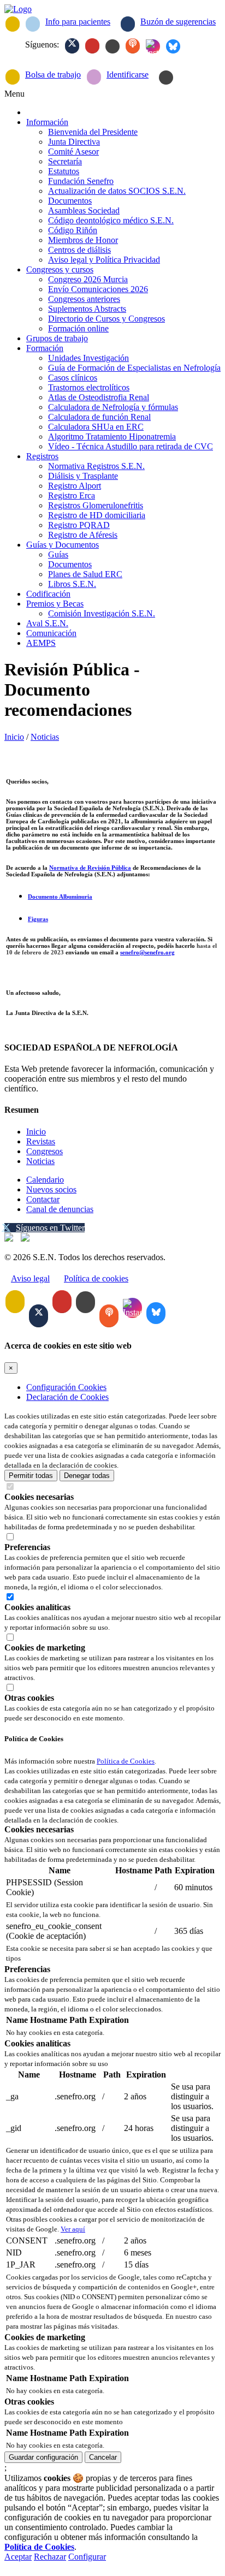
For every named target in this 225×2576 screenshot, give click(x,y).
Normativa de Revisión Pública (90, 868)
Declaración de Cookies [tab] (67, 1397)
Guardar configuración (43, 2457)
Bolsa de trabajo (53, 75)
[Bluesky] (173, 46)
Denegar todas (87, 1476)
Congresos (45, 1151)
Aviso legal (30, 1278)
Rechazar (50, 2557)
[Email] (13, 24)
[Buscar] (166, 78)
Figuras (38, 919)
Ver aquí (73, 2229)
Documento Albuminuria (60, 897)
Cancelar (103, 2457)
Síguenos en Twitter (50, 1228)
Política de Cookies (126, 1761)
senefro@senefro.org (147, 952)
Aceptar (18, 2557)
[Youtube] (92, 46)
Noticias (45, 737)
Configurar (87, 2557)
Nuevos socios (51, 1189)
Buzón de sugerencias (178, 22)
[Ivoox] (133, 46)
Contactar (43, 1199)
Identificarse (128, 75)
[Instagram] (153, 46)
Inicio (14, 737)
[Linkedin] (112, 46)
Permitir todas (31, 1476)
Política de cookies (96, 1278)
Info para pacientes (78, 22)
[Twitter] (72, 46)
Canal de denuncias (60, 1209)
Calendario (45, 1180)
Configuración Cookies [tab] (66, 1387)
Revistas (41, 1141)
